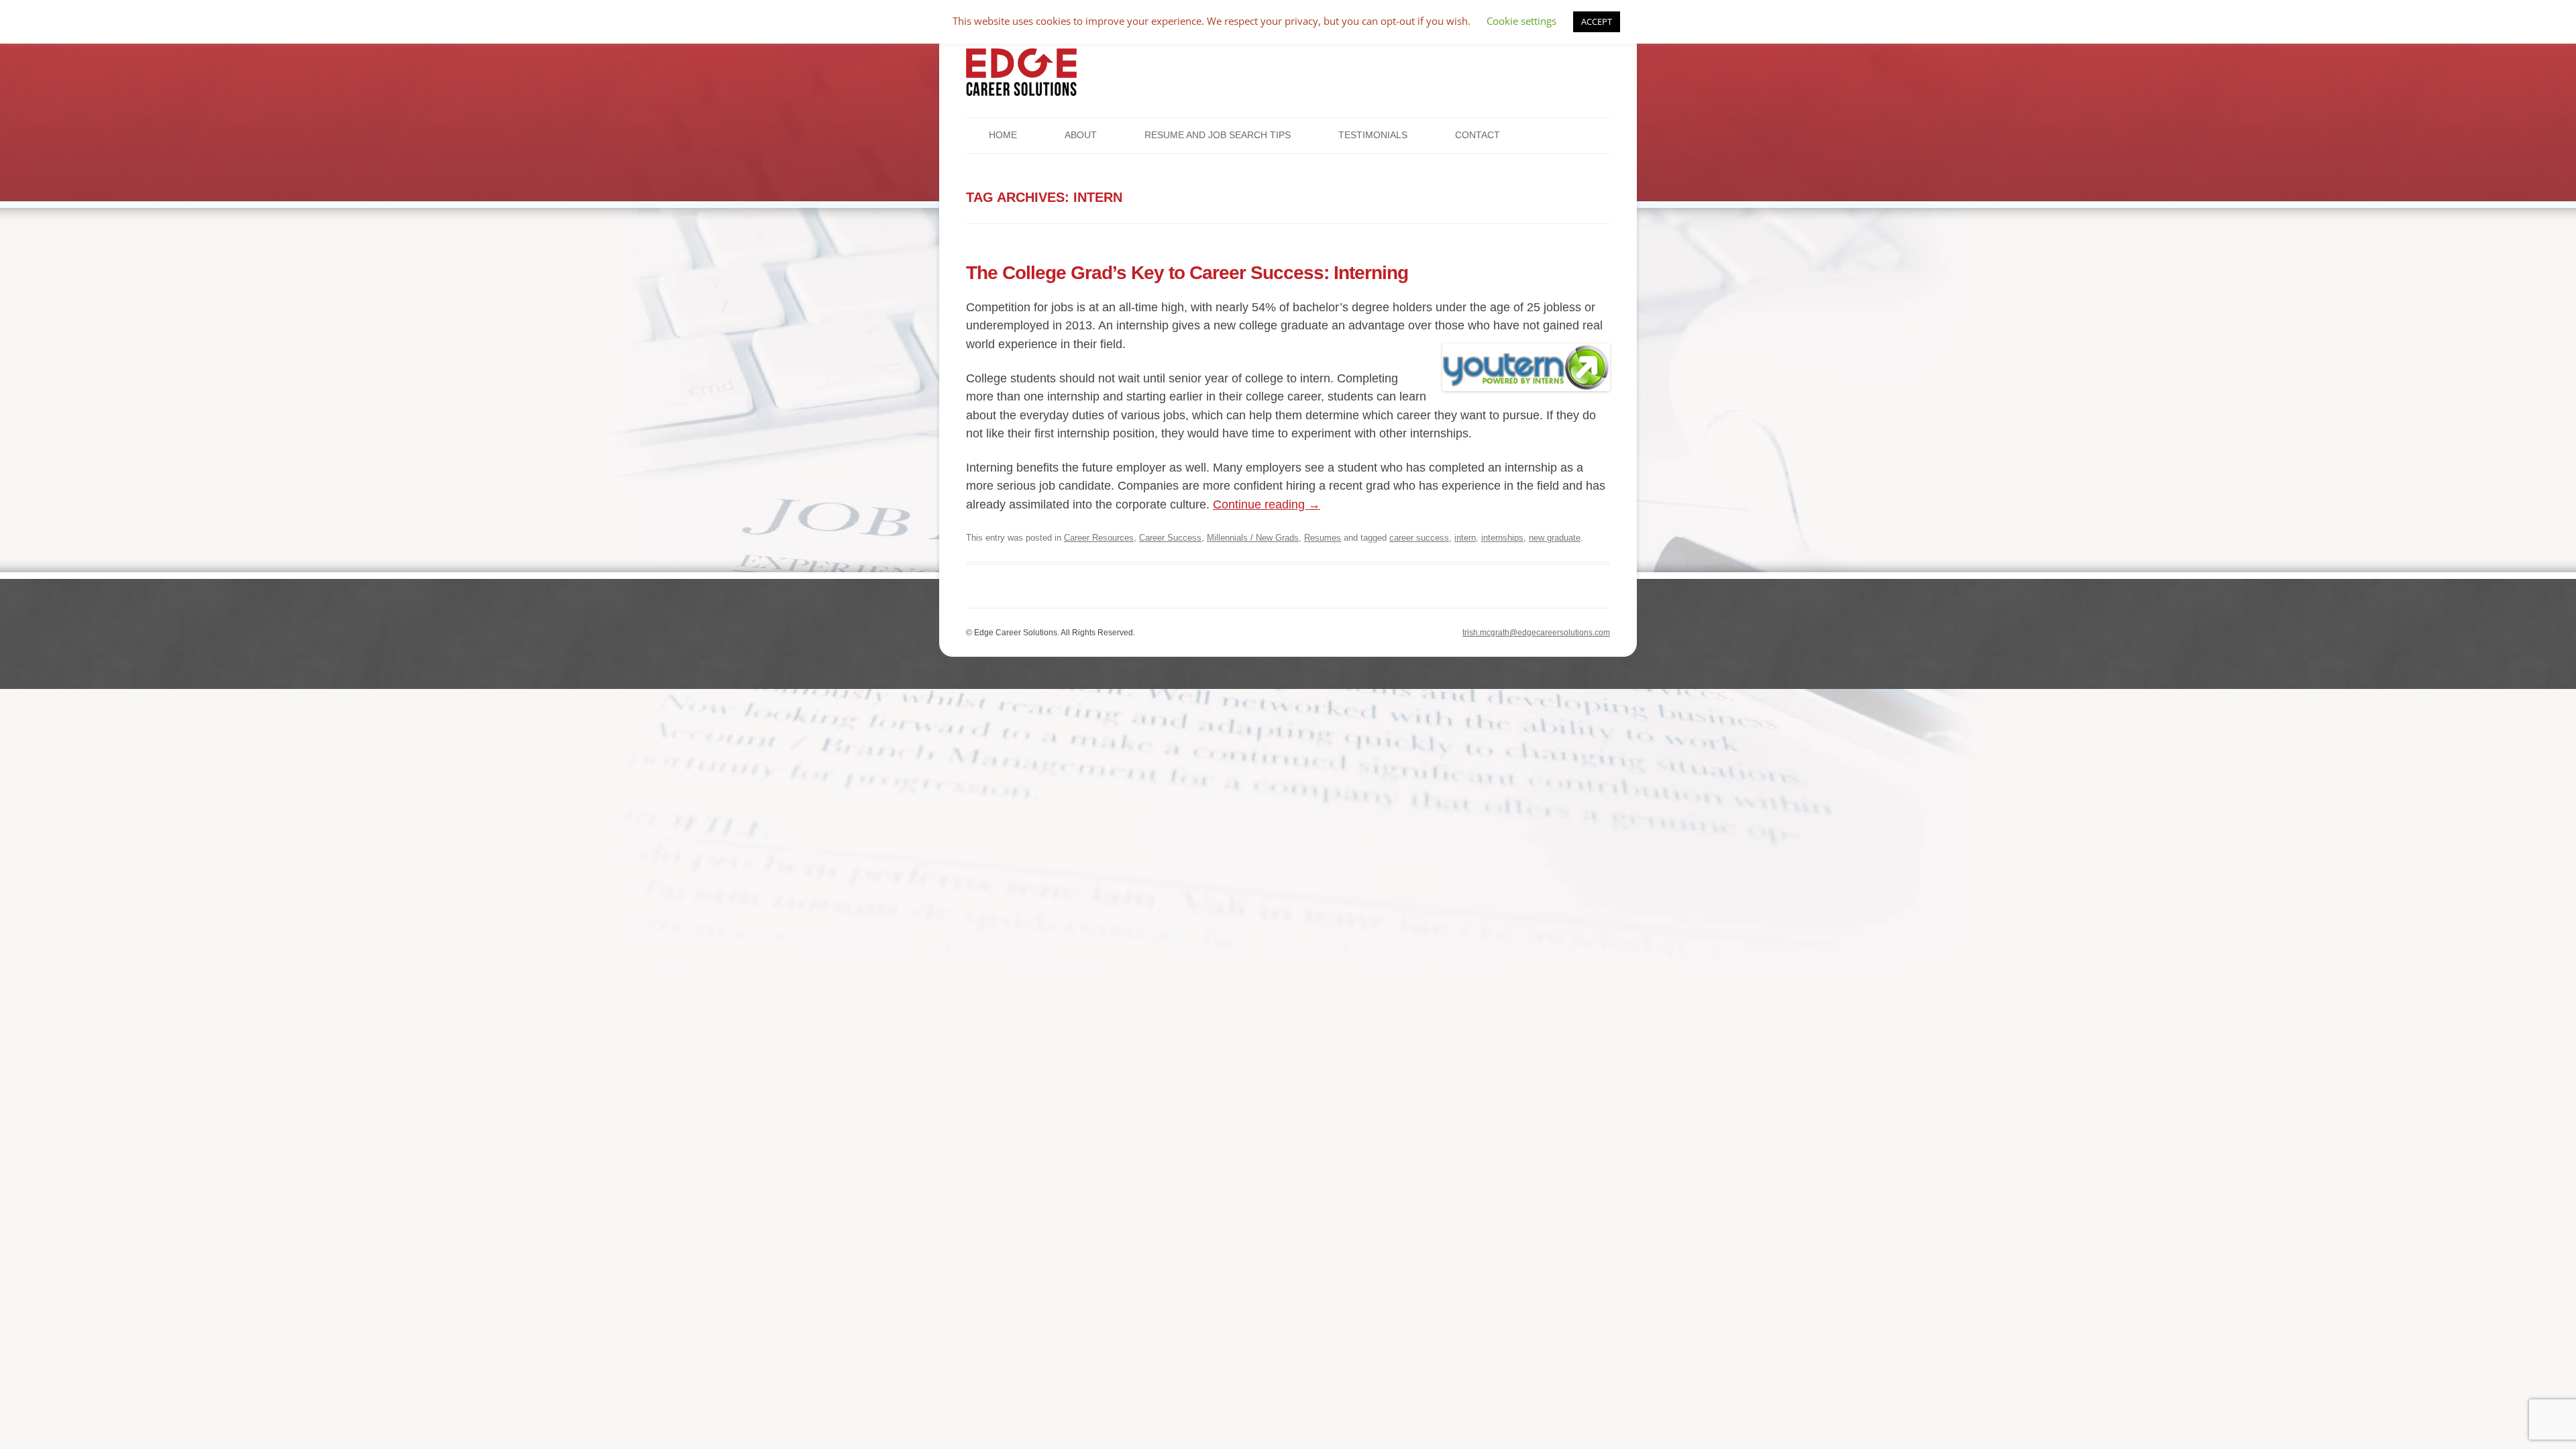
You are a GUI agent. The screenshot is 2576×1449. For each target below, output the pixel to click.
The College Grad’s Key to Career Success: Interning (1187, 272)
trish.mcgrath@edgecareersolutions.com (1536, 633)
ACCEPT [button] (1597, 21)
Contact (1478, 135)
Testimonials (1373, 135)
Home (1003, 135)
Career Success (1170, 538)
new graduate (1555, 538)
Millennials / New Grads (1253, 538)
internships (1502, 538)
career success (1419, 538)
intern (1465, 538)
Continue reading (1267, 504)
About (1081, 135)
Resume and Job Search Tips (1218, 135)
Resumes (1323, 538)
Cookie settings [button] (1521, 21)
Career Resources (1099, 538)
